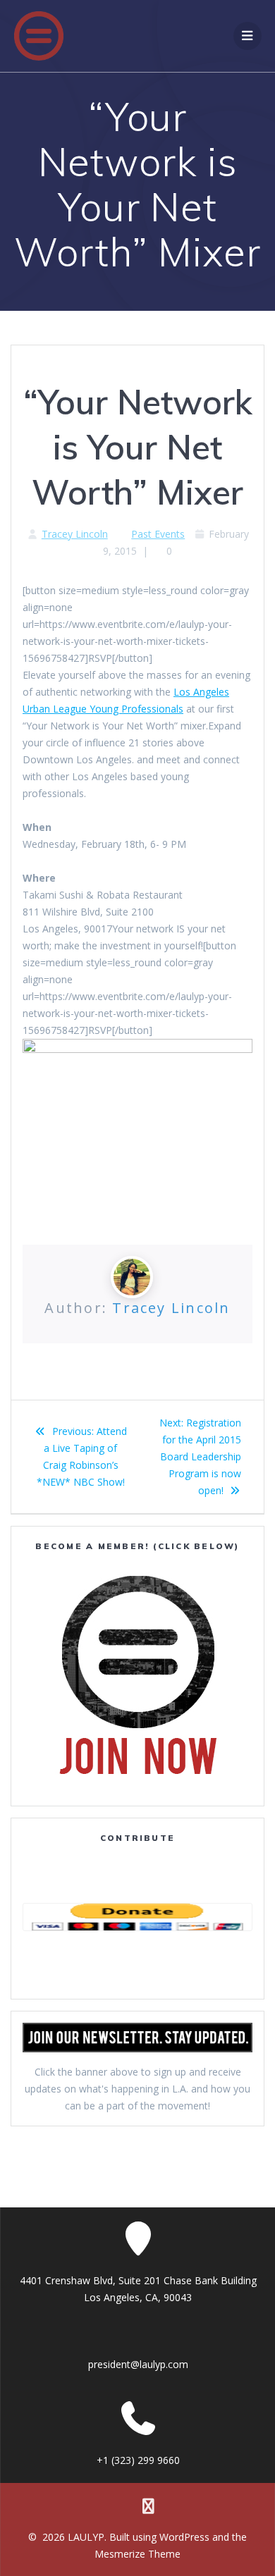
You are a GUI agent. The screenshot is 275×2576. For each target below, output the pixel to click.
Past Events (158, 534)
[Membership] (137, 1675)
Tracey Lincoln (75, 534)
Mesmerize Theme (137, 2554)
